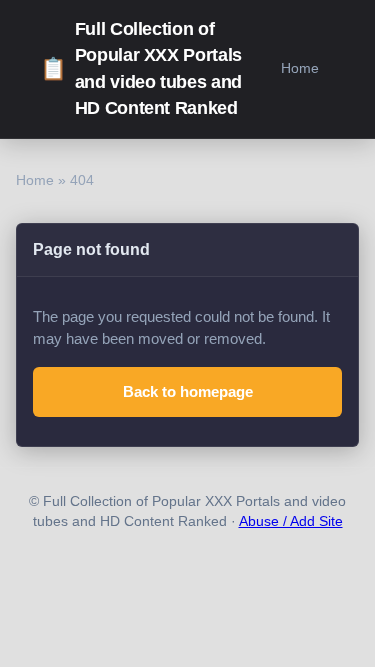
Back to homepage (188, 391)
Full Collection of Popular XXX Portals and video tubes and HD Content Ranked (141, 68)
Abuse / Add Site (291, 521)
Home (300, 68)
